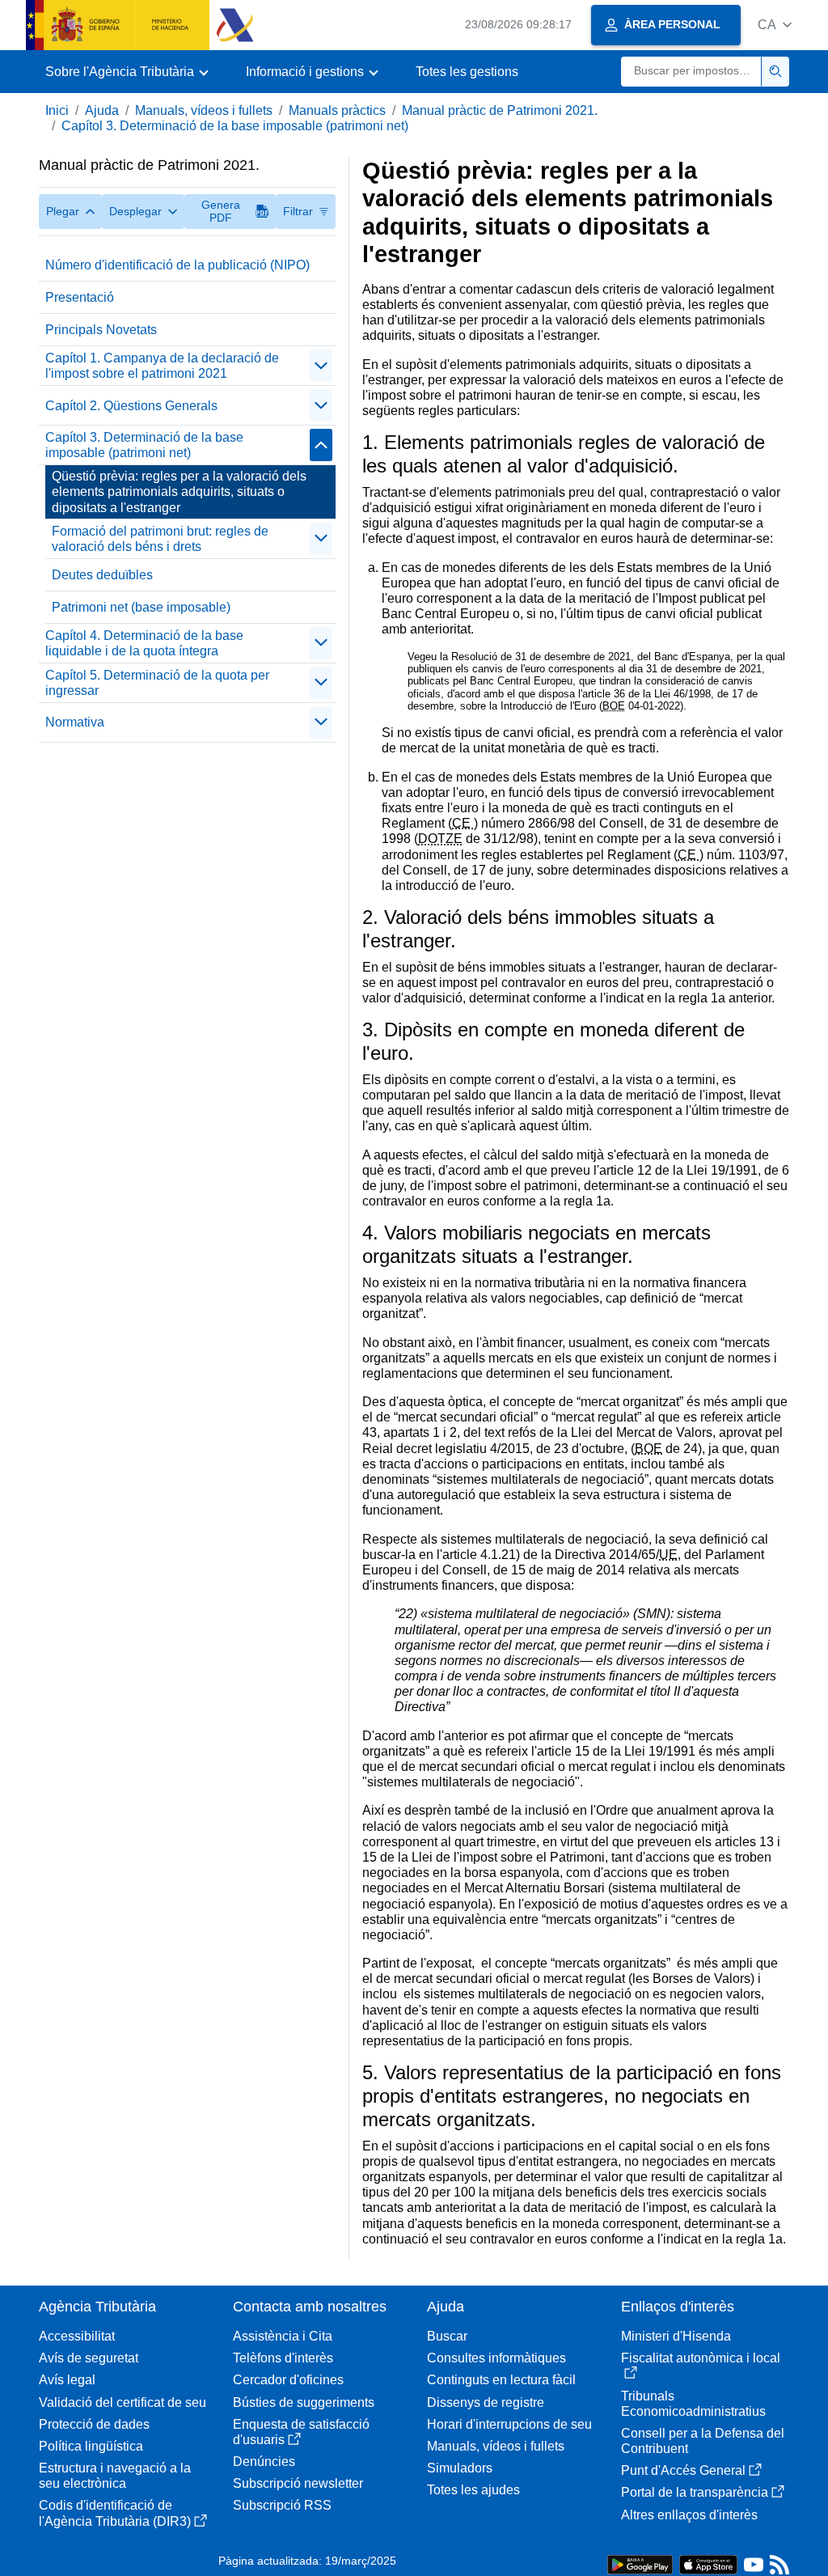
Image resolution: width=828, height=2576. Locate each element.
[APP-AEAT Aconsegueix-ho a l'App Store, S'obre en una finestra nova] (708, 2563)
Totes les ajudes (473, 2490)
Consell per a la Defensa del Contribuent (703, 2441)
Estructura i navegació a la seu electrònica (115, 2476)
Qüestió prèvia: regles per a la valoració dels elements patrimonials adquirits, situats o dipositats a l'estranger (179, 491)
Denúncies (264, 2462)
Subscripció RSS (282, 2505)
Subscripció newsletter (298, 2483)
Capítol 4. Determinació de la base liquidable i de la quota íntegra (144, 643)
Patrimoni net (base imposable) (141, 607)
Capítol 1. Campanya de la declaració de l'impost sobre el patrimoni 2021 (162, 366)
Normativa (75, 722)
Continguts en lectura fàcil (501, 2380)
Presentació (80, 297)
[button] (775, 25)
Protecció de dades (94, 2424)
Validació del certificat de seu (123, 2402)
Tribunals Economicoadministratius (693, 2404)
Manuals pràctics (337, 110)
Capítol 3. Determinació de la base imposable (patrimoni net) (235, 126)
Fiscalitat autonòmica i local (701, 2358)
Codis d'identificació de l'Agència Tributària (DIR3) (115, 2513)
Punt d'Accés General (683, 2470)
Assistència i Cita (283, 2336)
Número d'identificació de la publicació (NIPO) (177, 265)
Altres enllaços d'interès (689, 2515)
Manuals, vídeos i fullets (204, 110)
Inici (57, 110)
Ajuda (102, 110)
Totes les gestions (467, 72)
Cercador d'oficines (288, 2380)
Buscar (447, 2336)
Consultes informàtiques (496, 2358)
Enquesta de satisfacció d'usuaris (301, 2432)
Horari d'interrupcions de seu (509, 2424)
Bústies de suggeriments (304, 2402)
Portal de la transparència (695, 2492)
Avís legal (67, 2380)
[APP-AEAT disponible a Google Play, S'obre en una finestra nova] (640, 2563)
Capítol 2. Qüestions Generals (131, 406)
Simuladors (460, 2468)
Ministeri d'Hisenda (676, 2336)
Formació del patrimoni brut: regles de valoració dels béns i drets (160, 539)
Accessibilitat (77, 2336)
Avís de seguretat (89, 2358)
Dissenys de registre (486, 2402)
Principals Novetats (101, 330)
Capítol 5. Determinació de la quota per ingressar (157, 683)
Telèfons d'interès (283, 2358)
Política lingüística (91, 2446)
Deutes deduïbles (102, 575)
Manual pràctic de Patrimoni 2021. (500, 110)
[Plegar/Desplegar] (321, 366)
